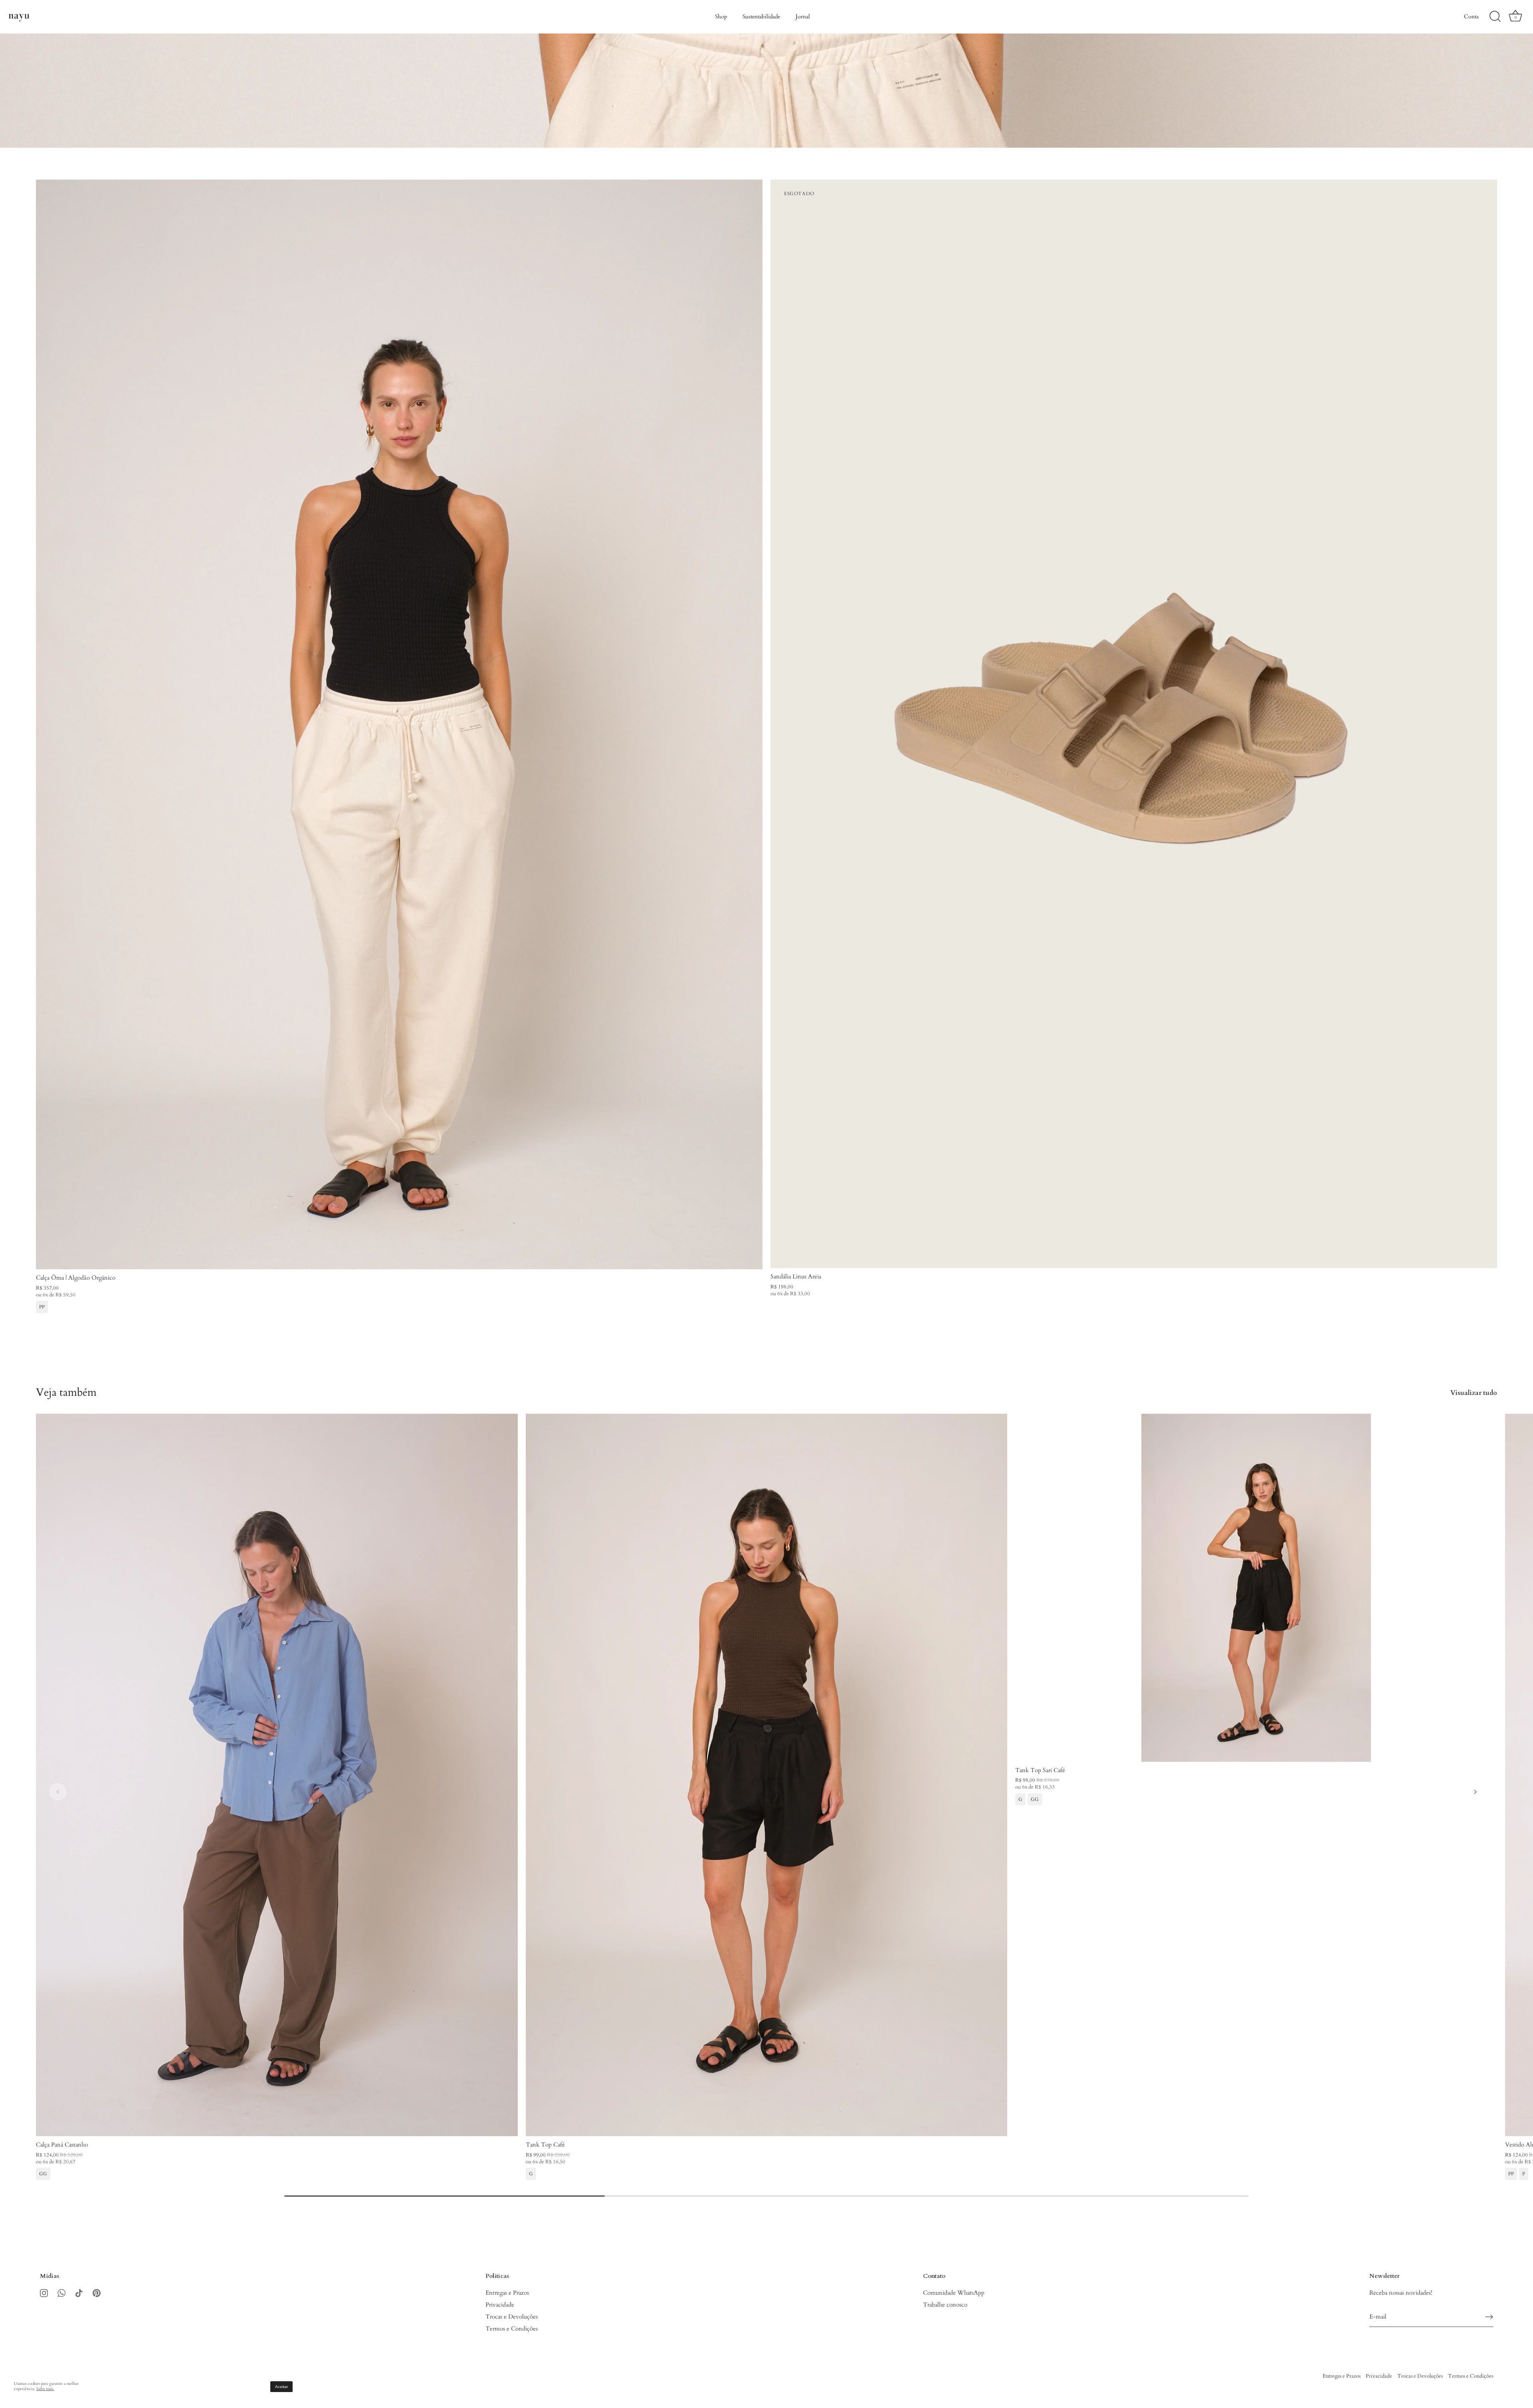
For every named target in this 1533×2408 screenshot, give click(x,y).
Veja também (66, 1392)
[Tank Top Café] (767, 1775)
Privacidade (500, 2305)
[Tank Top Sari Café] (1256, 1588)
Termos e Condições (512, 2329)
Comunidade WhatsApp (954, 2293)
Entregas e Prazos (507, 2293)
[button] (58, 1792)
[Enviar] (1489, 2317)
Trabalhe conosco (945, 2305)
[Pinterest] (97, 2293)
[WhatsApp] (61, 2293)
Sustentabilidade (761, 17)
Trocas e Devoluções (512, 2317)
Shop (721, 17)
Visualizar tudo (1474, 1393)
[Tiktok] (79, 2293)
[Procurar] (1495, 17)
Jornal (803, 17)
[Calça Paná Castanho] (277, 1775)
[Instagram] (44, 2293)
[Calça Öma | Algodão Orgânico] (399, 724)
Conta (1471, 17)
